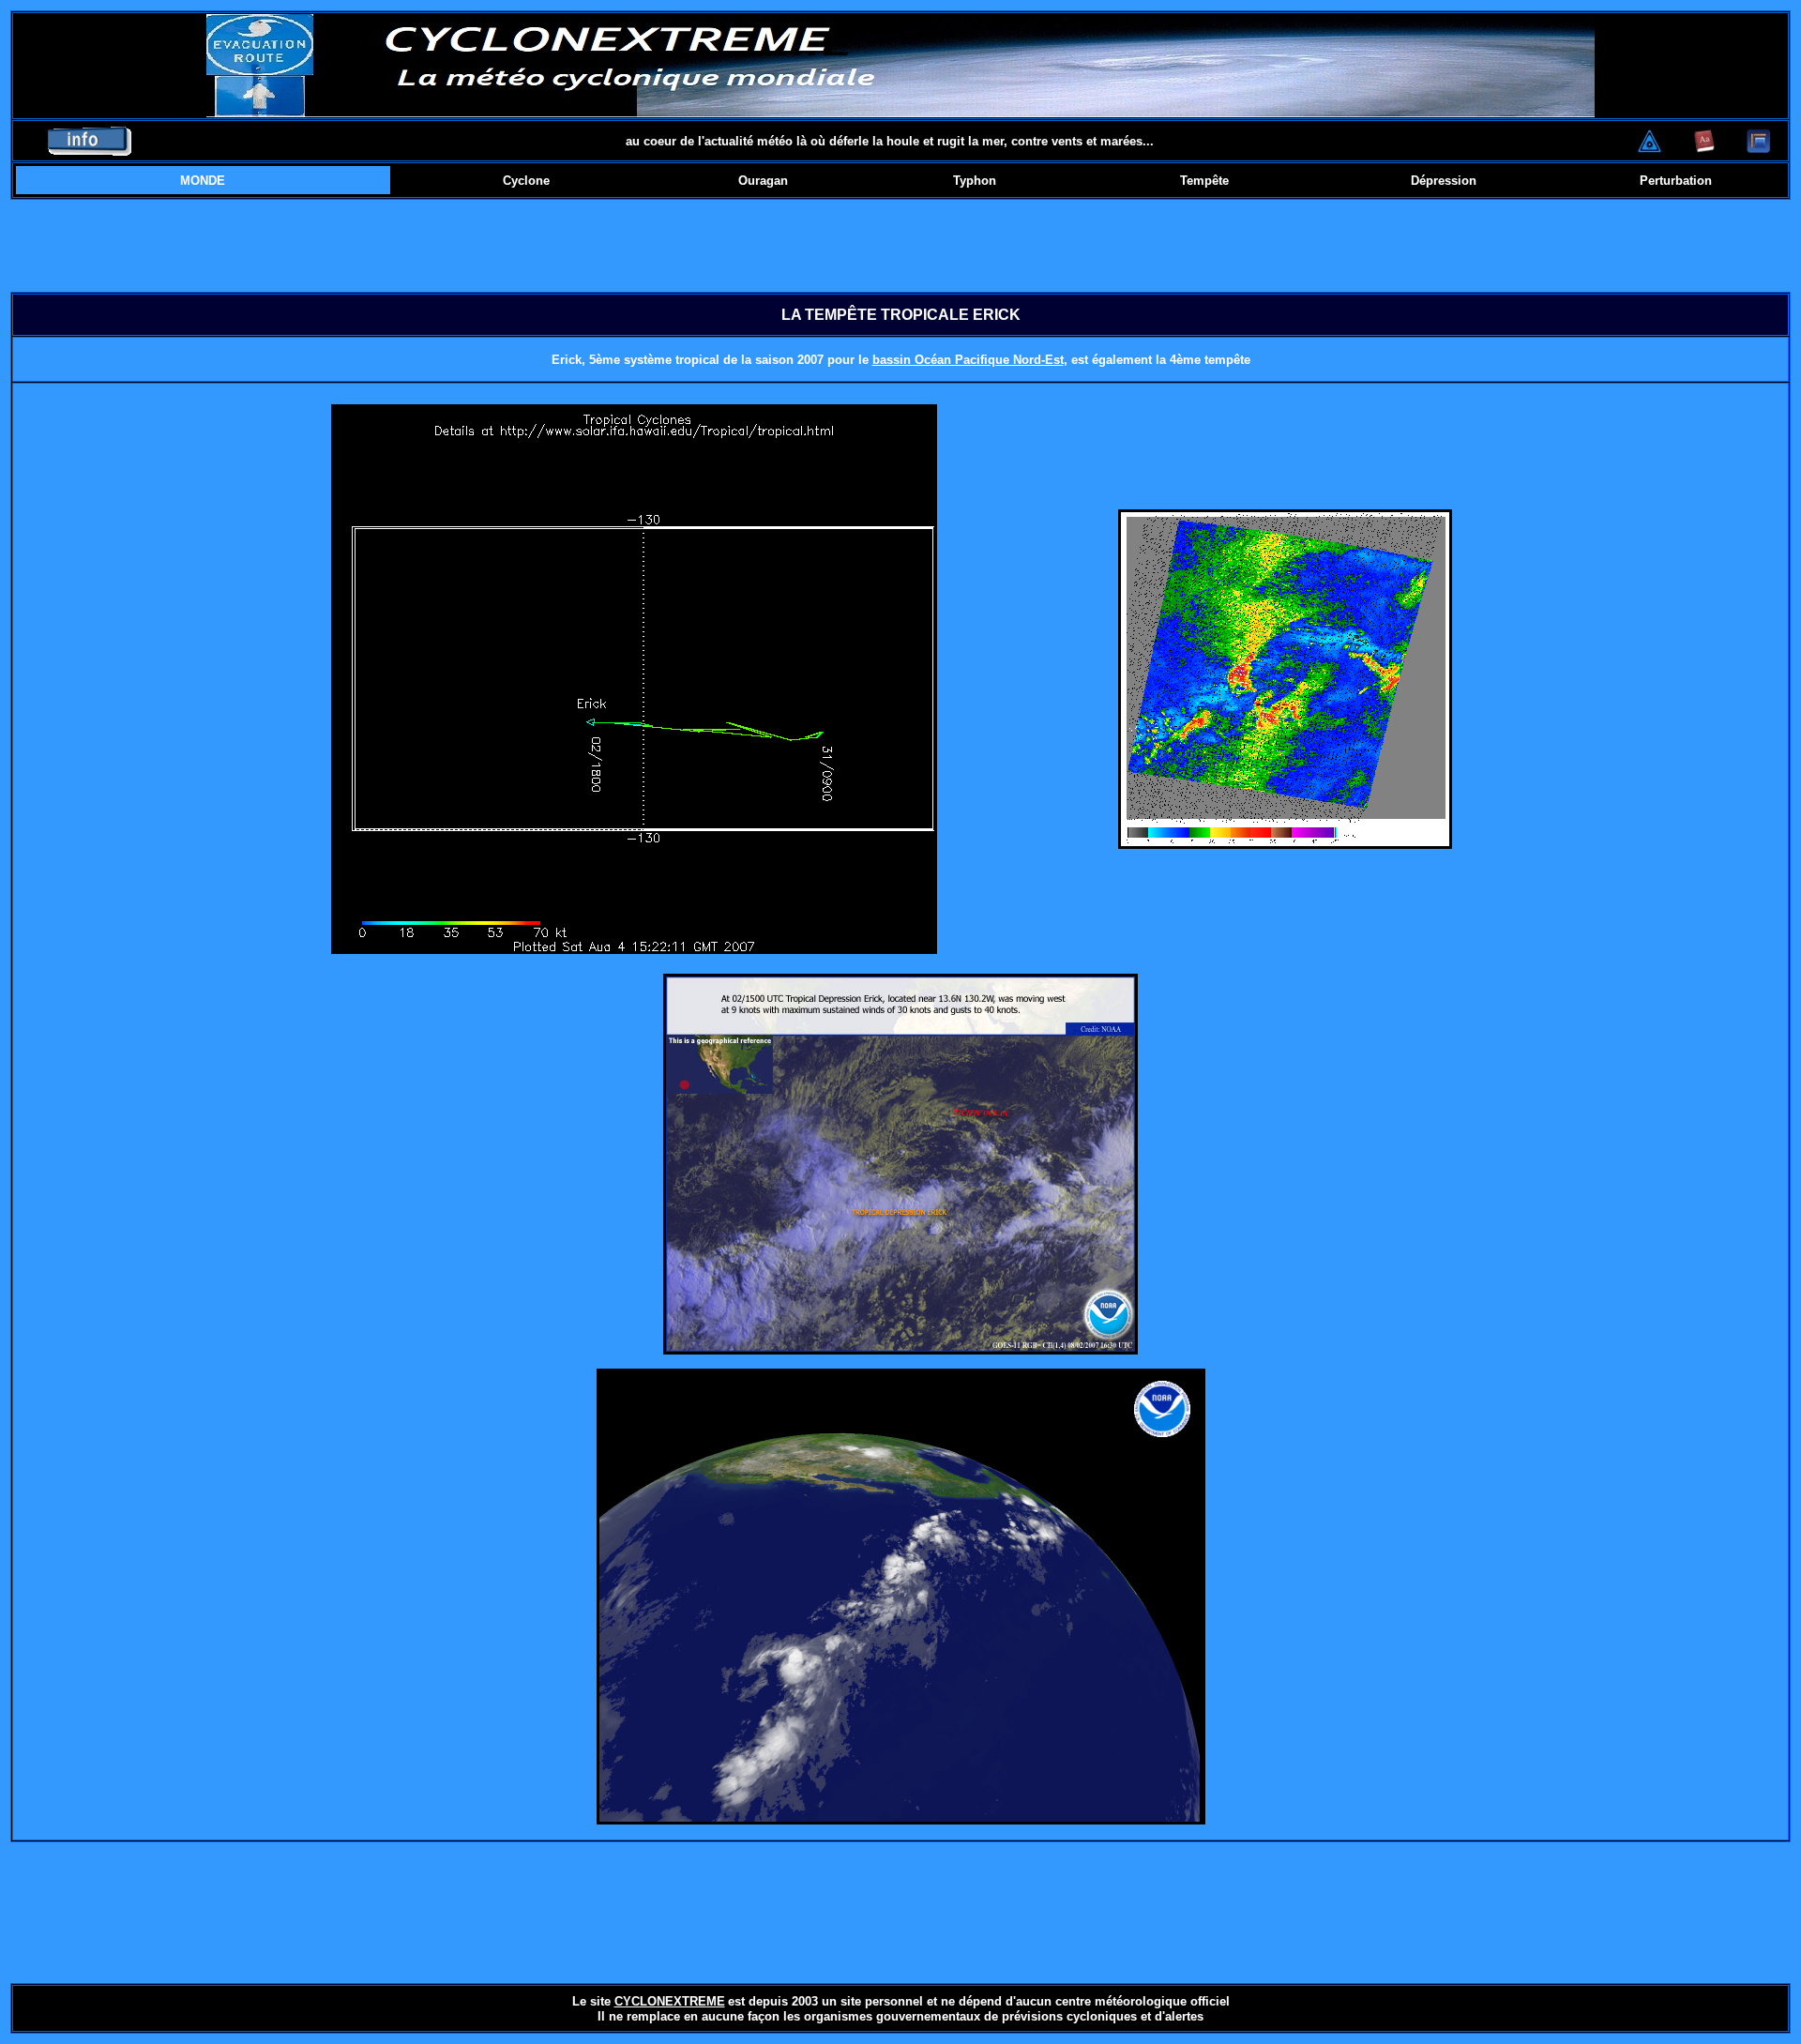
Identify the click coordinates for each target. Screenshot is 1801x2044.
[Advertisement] (900, 246)
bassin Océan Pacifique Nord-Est (968, 360)
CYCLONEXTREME (670, 2001)
